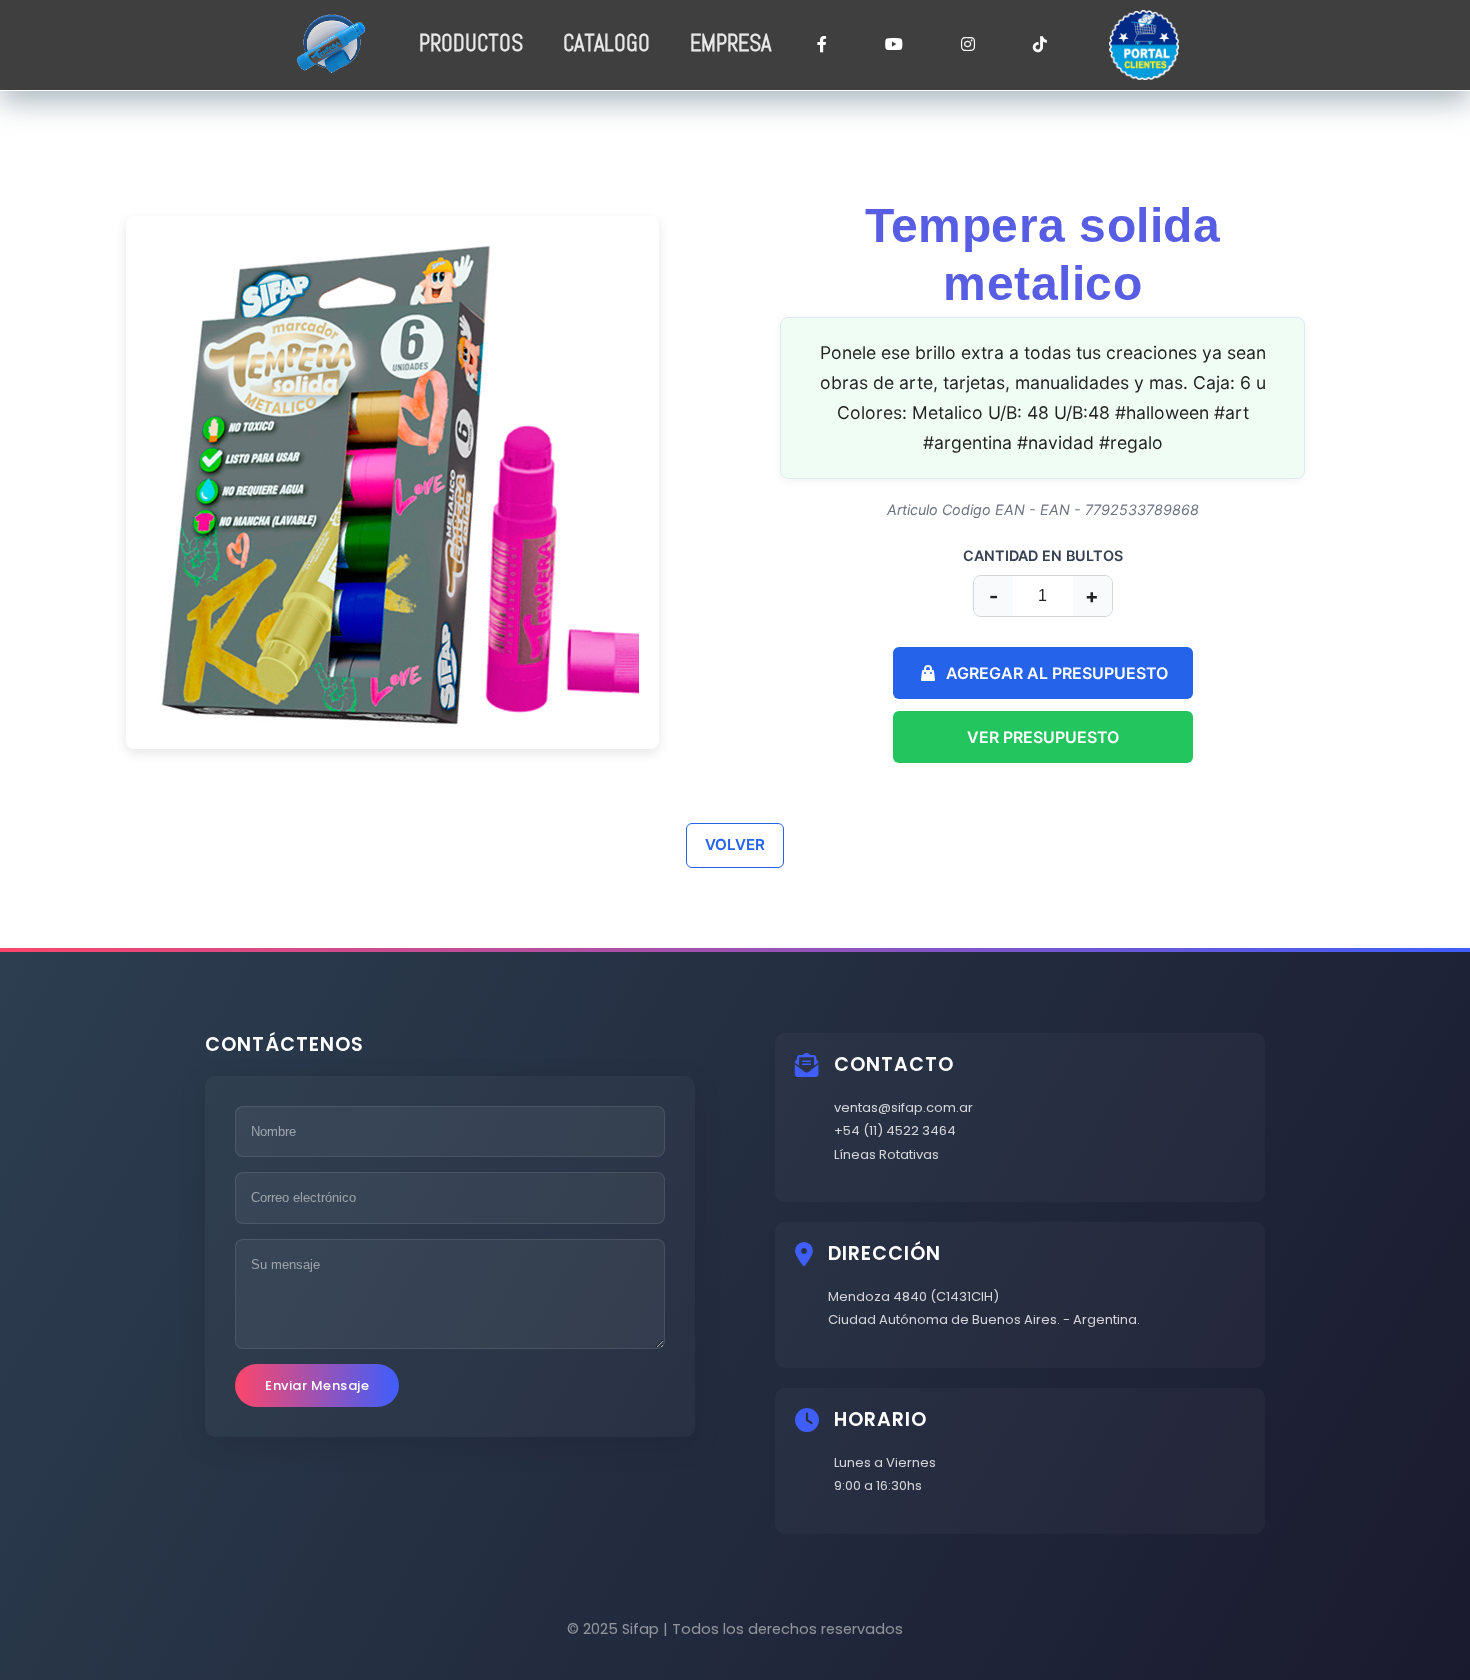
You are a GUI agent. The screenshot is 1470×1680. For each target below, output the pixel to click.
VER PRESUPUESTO (1043, 737)
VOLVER (735, 844)
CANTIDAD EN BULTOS (1043, 555)
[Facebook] (822, 45)
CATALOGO (606, 43)
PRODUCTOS (471, 43)
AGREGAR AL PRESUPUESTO (1057, 673)
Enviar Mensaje (317, 1385)
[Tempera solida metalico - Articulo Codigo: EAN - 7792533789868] (442, 482)
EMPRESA (730, 43)
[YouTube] (894, 45)
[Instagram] (968, 45)
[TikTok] (1040, 45)
